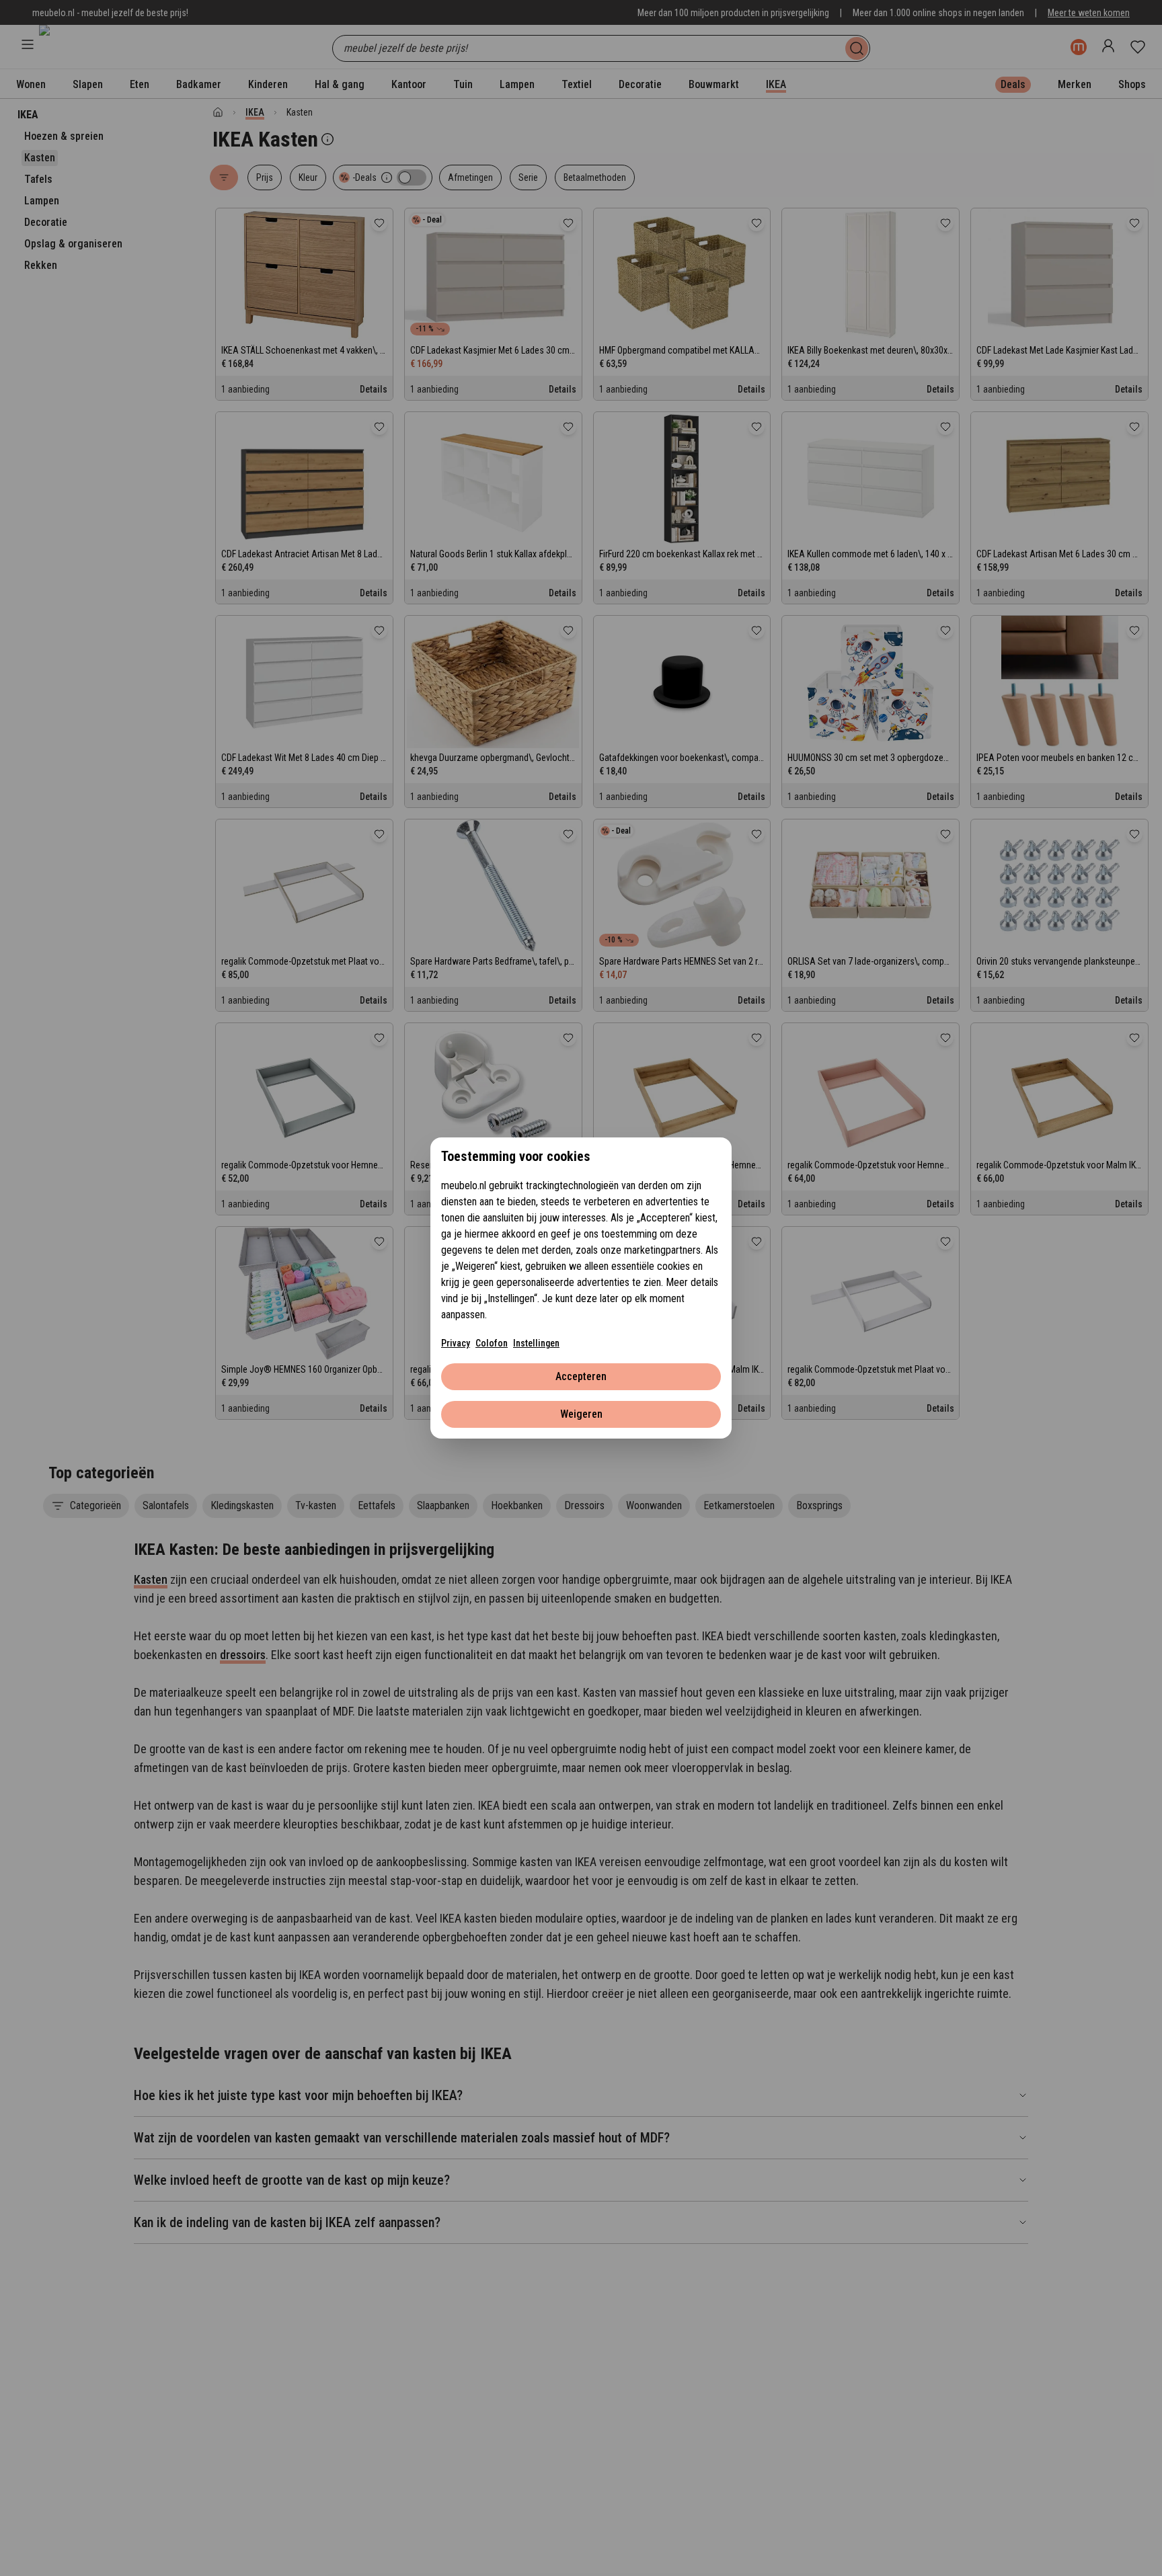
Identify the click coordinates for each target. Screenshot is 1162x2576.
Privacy (456, 1343)
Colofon (492, 1343)
